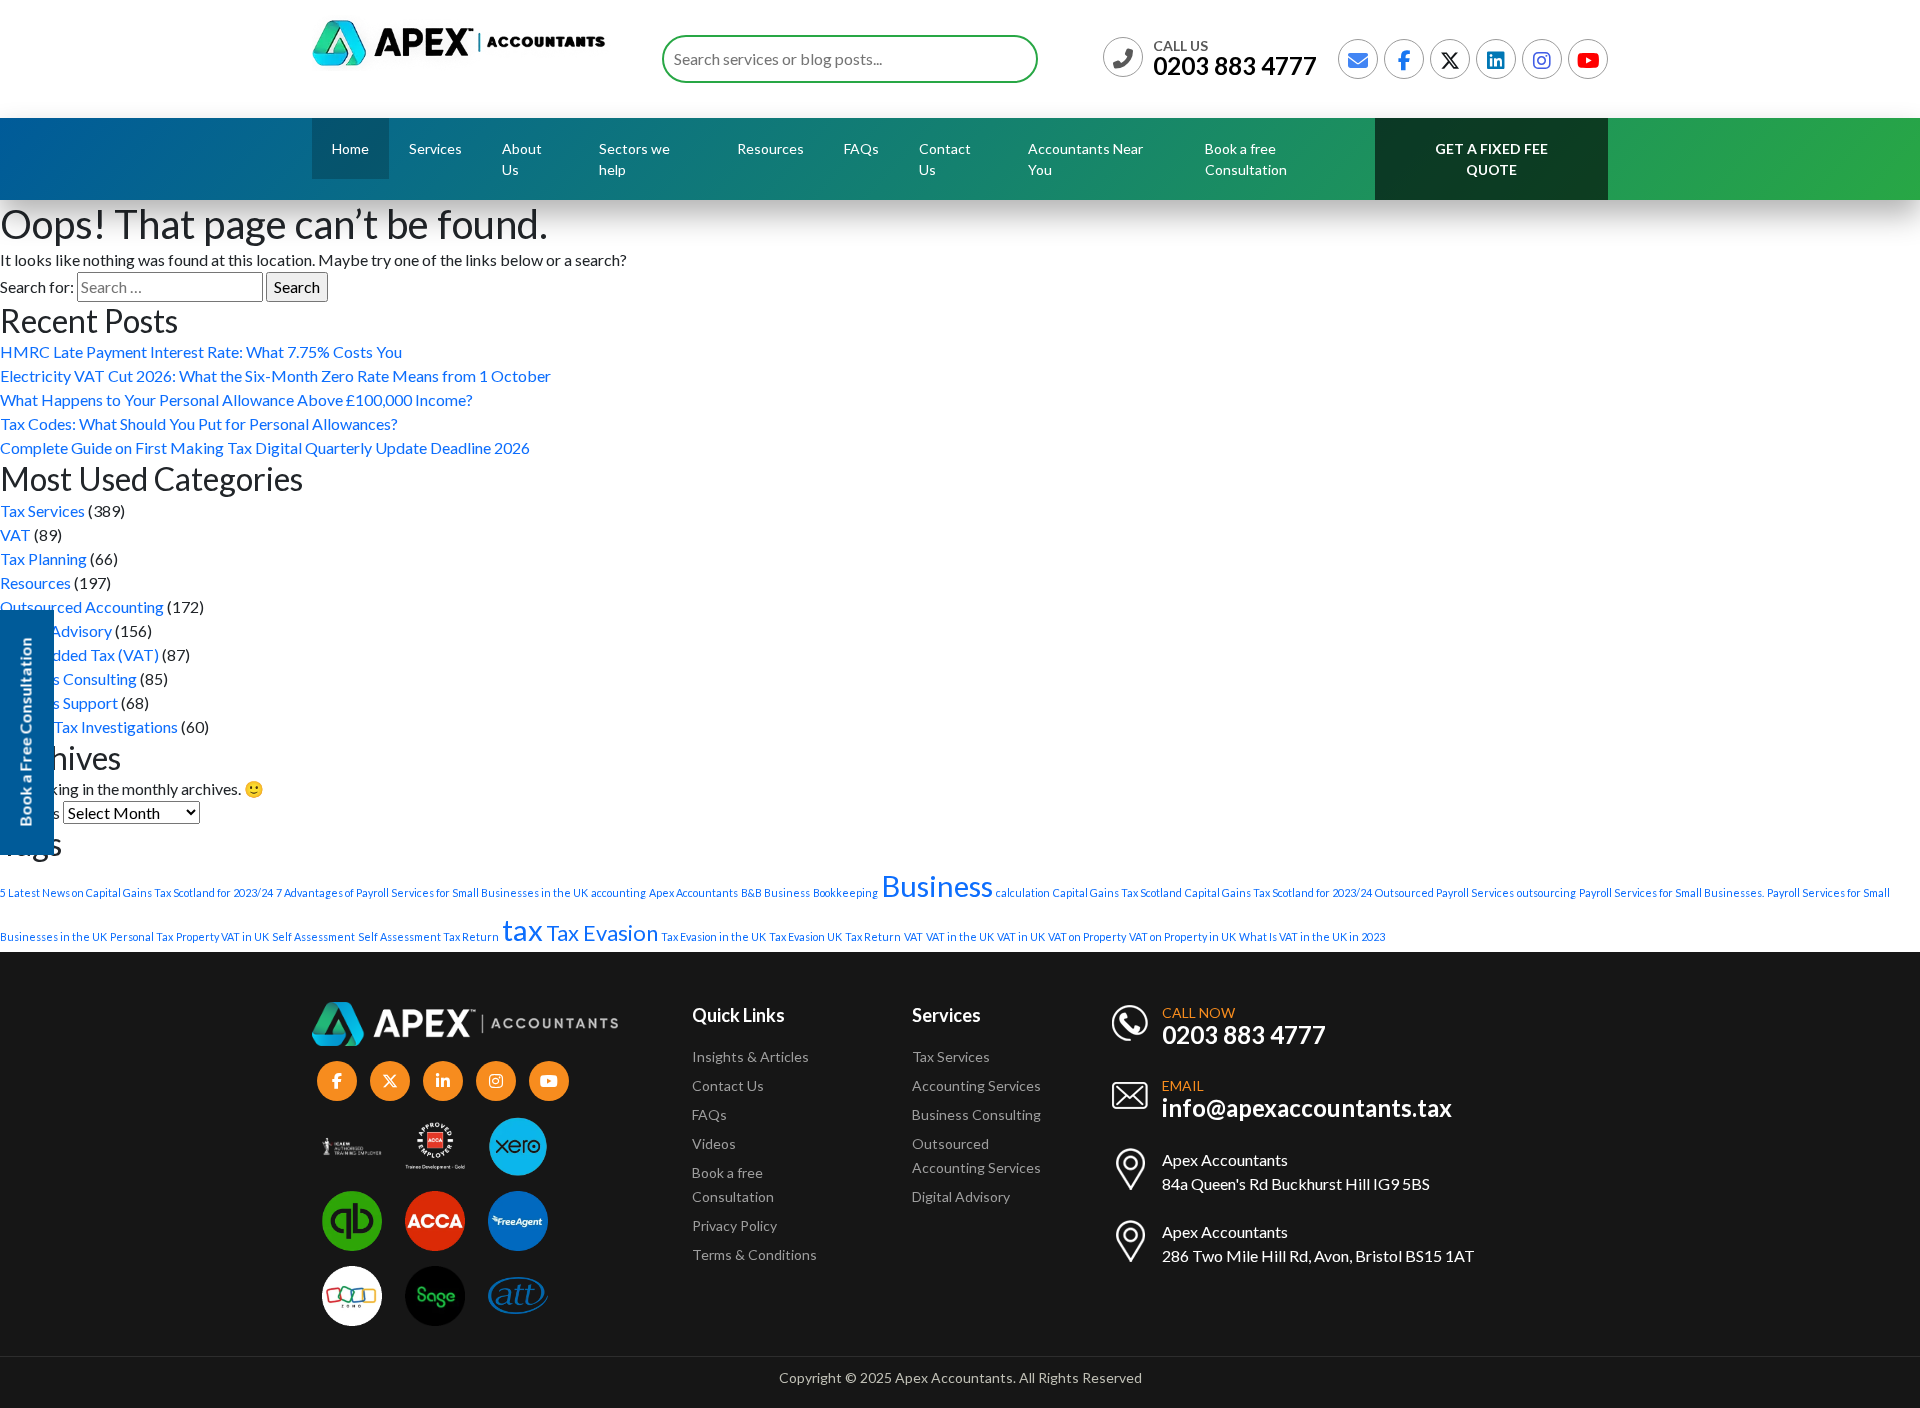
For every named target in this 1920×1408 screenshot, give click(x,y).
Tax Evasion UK (805, 936)
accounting (618, 892)
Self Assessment (313, 936)
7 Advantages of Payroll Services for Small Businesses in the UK (432, 892)
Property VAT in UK (222, 936)
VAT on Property (1087, 936)
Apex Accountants (693, 892)
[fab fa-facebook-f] (1404, 59)
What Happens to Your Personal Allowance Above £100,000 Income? (236, 399)
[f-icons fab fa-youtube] (549, 1081)
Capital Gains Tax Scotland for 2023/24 (1278, 892)
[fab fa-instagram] (1542, 59)
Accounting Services (976, 1085)
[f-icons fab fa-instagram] (496, 1081)
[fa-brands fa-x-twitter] (1450, 59)
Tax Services (42, 510)
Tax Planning (43, 558)
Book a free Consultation (1246, 159)
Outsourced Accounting (82, 606)
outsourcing (1546, 892)
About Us (522, 159)
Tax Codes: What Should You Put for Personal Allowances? (199, 423)
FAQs (861, 148)
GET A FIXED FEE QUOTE (1491, 159)
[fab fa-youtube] (1588, 59)
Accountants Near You (1085, 159)
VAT (15, 534)
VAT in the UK (960, 936)
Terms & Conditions (754, 1254)
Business (937, 885)
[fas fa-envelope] (1358, 59)
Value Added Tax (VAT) (79, 654)
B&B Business (775, 892)
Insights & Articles (750, 1056)
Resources (35, 582)
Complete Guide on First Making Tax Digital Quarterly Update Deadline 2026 (265, 447)
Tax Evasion (602, 932)
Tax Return (873, 936)
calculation (1023, 892)
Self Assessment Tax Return (428, 936)
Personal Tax (141, 936)
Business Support (59, 702)
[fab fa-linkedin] (1496, 59)
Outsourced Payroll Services (1444, 892)
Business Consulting (68, 678)
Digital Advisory (56, 630)
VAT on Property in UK (1182, 936)
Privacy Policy (734, 1225)
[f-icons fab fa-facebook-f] (337, 1081)
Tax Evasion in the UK (713, 936)
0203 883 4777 (1235, 65)
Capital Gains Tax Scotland (1117, 892)
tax (522, 929)
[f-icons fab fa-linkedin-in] (443, 1081)
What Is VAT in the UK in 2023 (1312, 936)
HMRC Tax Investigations (89, 726)
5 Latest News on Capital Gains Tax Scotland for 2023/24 (136, 892)
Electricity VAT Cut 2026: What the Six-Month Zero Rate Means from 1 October (275, 375)
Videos (714, 1143)
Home (350, 148)
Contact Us (945, 159)
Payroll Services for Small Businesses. (1671, 892)
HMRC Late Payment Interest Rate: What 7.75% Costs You (201, 351)
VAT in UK (1021, 936)
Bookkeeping (845, 892)
